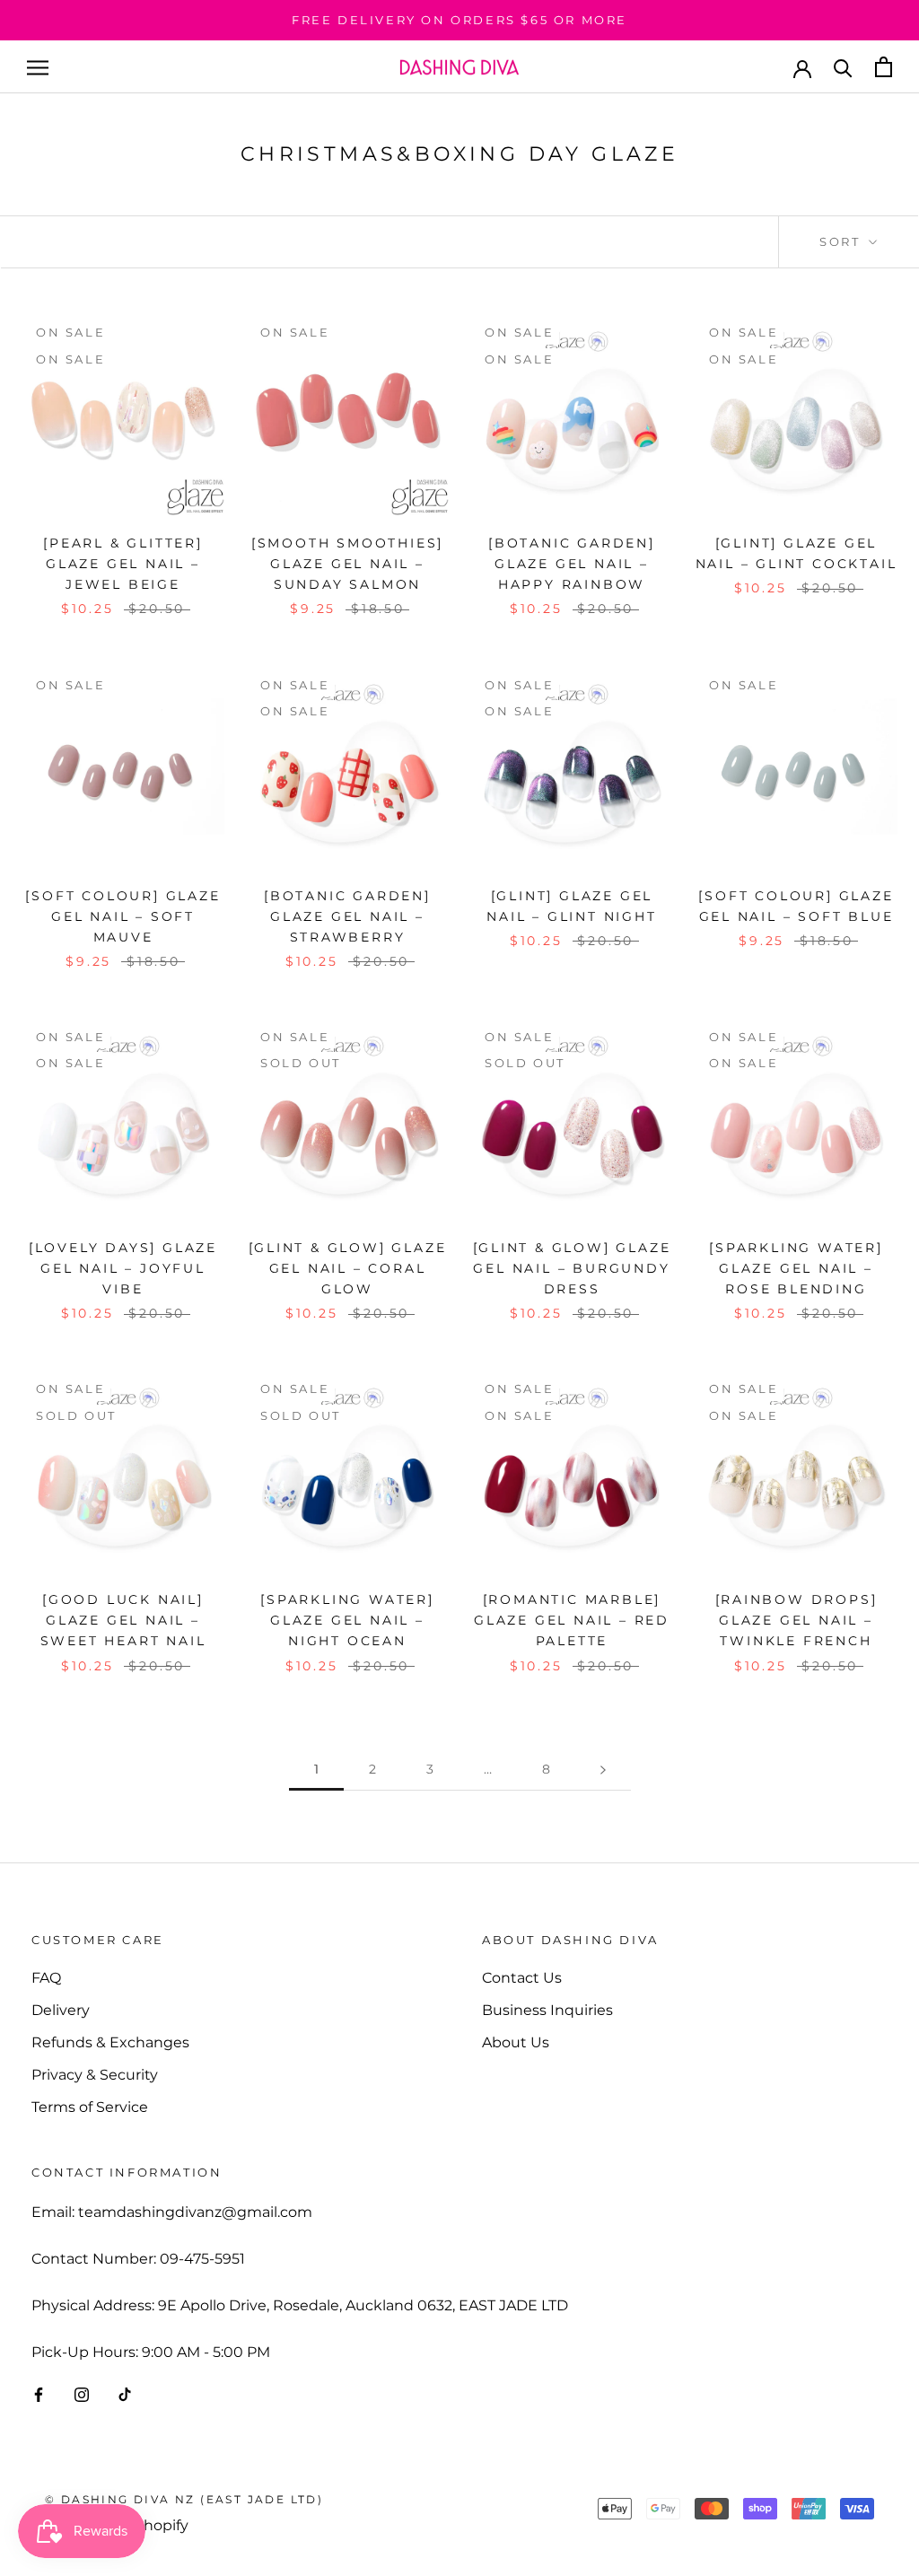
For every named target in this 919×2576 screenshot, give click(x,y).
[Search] (843, 67)
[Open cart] (884, 67)
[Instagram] (82, 2395)
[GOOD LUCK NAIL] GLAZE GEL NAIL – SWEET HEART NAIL (123, 1620)
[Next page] (603, 1770)
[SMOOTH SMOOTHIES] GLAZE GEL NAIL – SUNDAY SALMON (347, 564)
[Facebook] (39, 2395)
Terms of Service (90, 2107)
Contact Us (522, 1978)
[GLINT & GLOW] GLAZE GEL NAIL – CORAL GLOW (348, 1268)
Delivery (61, 2010)
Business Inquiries (547, 2010)
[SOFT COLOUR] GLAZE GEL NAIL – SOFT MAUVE (123, 916)
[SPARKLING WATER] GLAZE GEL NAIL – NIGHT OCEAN (347, 1620)
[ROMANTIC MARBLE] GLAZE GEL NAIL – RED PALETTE (572, 1620)
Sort (842, 241)
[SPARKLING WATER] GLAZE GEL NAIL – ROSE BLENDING (796, 1268)
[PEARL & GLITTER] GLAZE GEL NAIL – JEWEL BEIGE (123, 564)
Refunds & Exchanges (110, 2042)
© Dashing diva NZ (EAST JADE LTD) (184, 2499)
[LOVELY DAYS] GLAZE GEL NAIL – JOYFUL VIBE (123, 1268)
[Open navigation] (38, 67)
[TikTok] (125, 2395)
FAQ (46, 1978)
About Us (516, 2042)
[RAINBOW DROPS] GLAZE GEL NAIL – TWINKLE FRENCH (796, 1620)
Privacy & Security (95, 2075)
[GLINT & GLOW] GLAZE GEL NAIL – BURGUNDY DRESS (572, 1268)
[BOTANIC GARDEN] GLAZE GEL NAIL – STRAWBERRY (347, 916)
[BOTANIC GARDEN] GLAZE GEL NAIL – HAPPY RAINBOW (572, 564)
